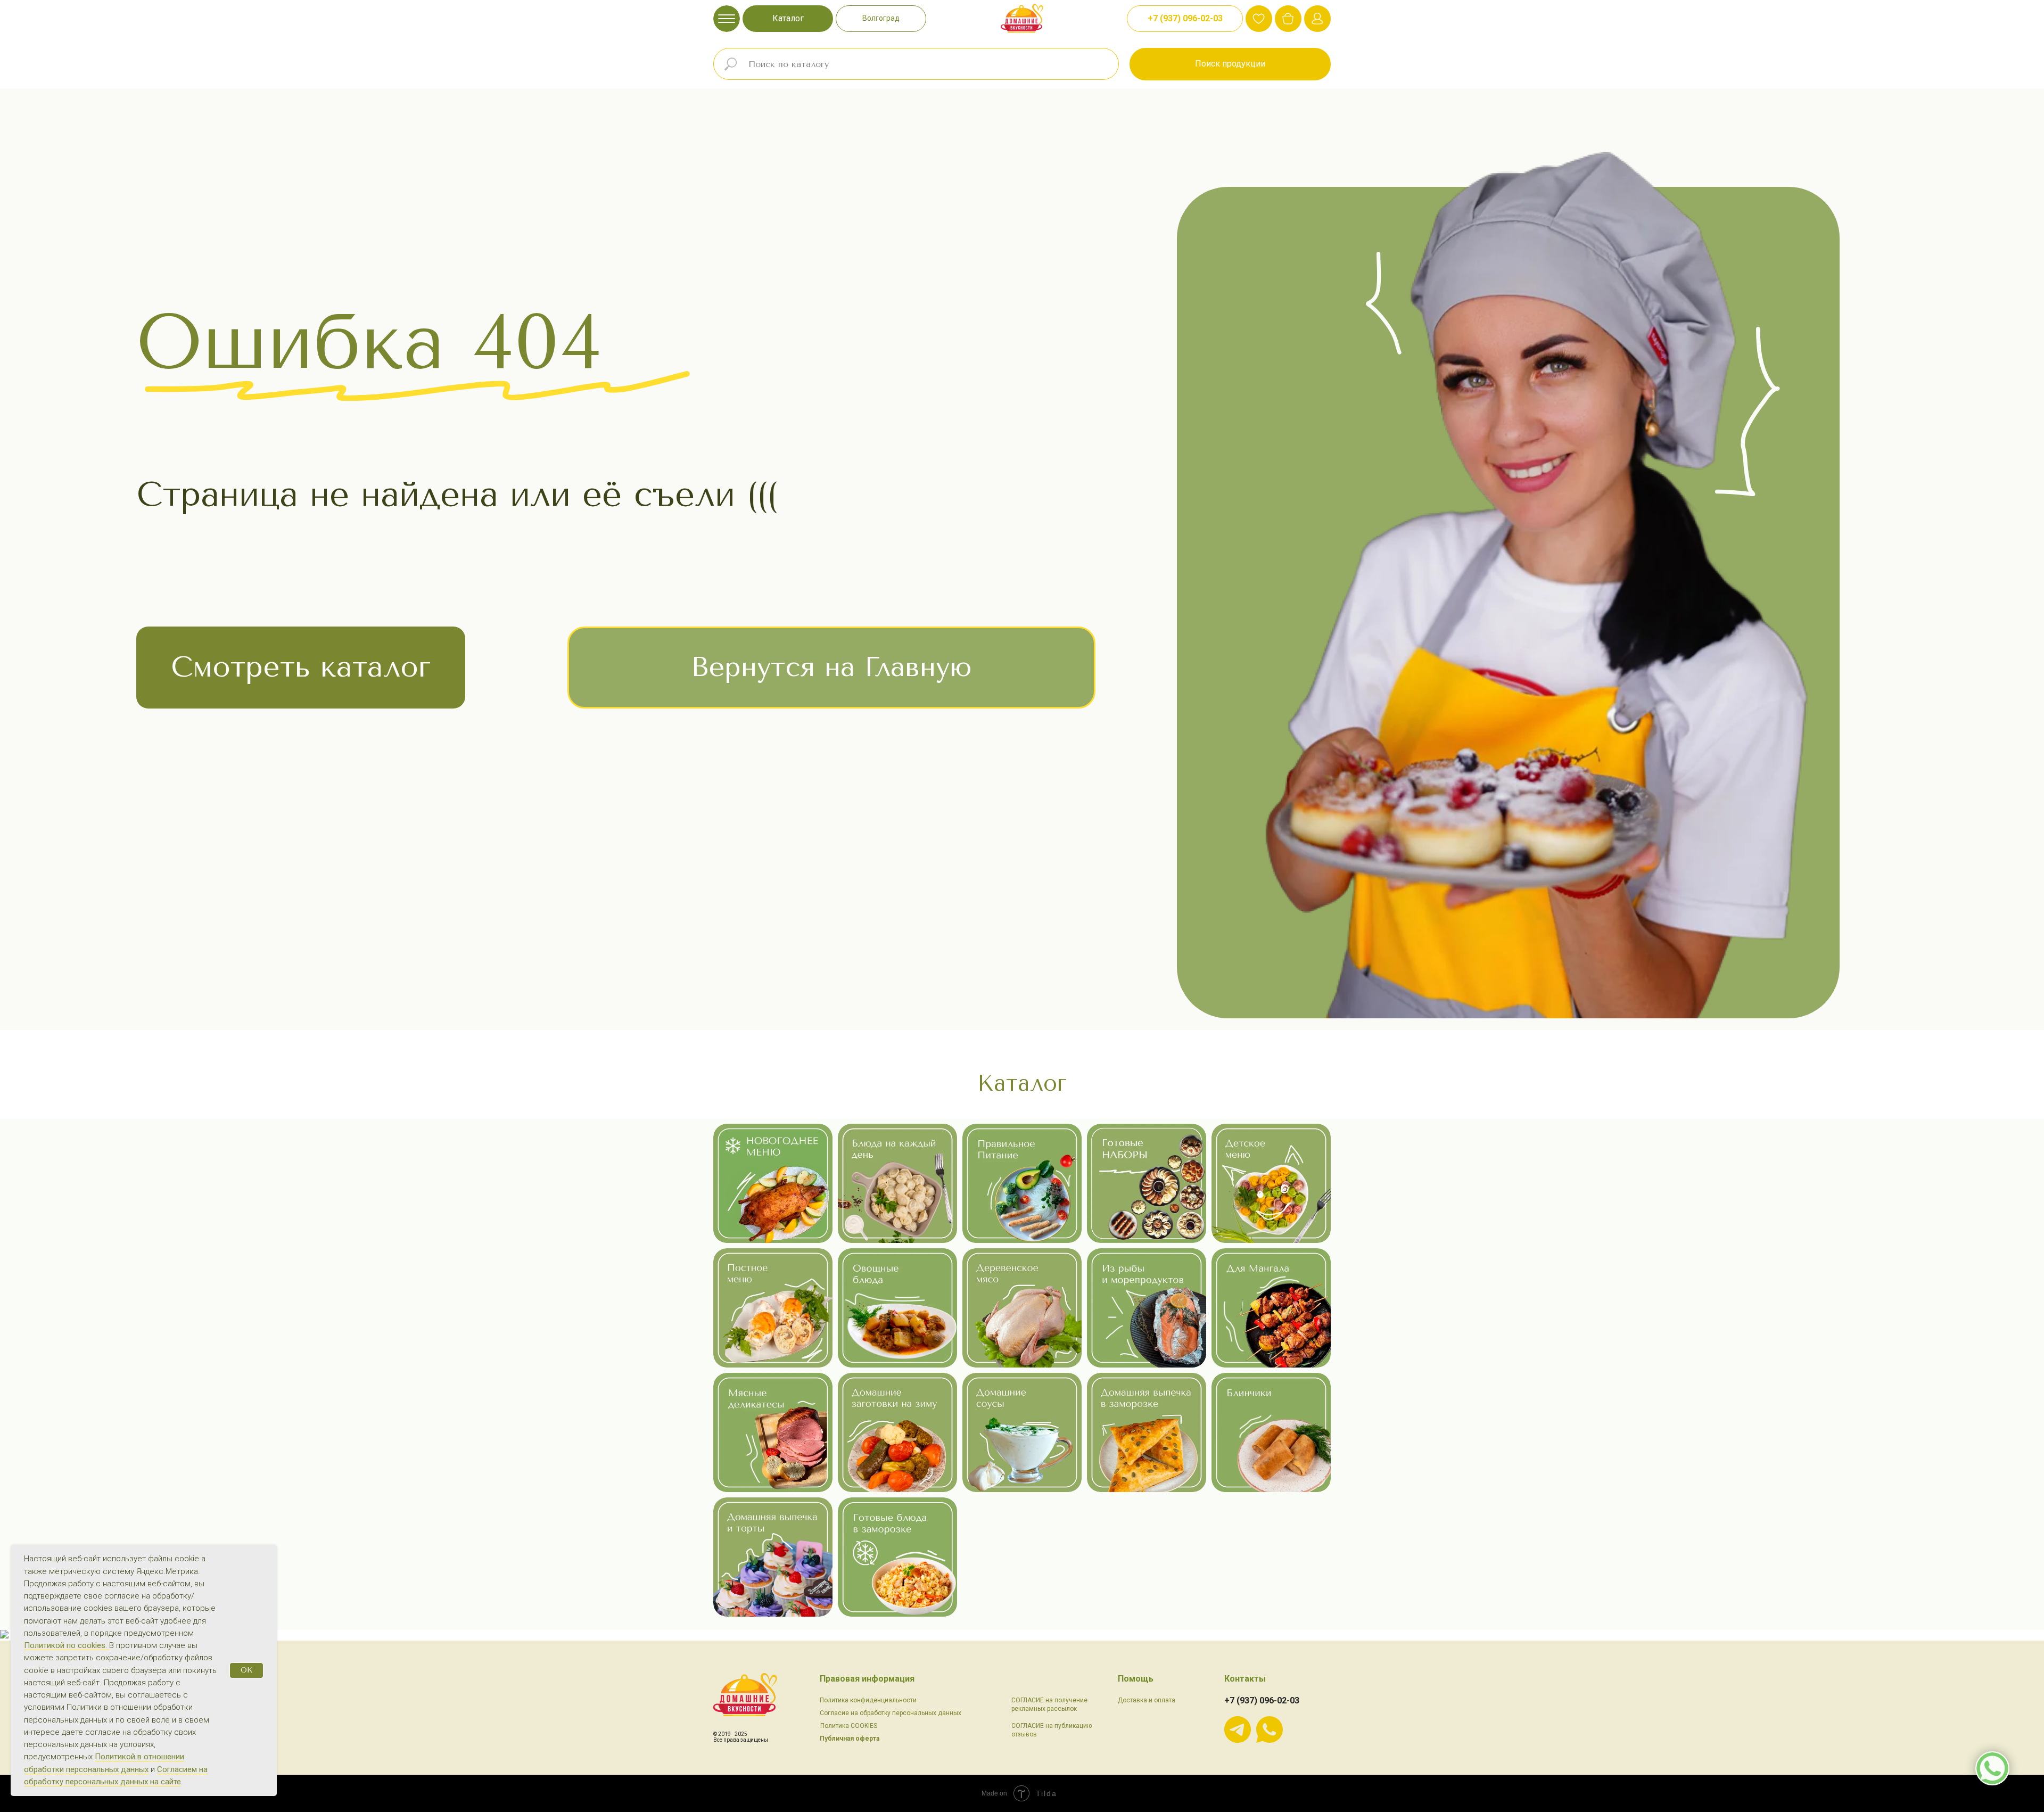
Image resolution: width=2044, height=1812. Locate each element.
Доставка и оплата (1147, 1700)
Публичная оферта (850, 1739)
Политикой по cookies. (67, 1645)
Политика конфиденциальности (868, 1700)
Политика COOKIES (849, 1726)
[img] (1288, 19)
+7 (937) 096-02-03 (1262, 1700)
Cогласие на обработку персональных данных (891, 1713)
